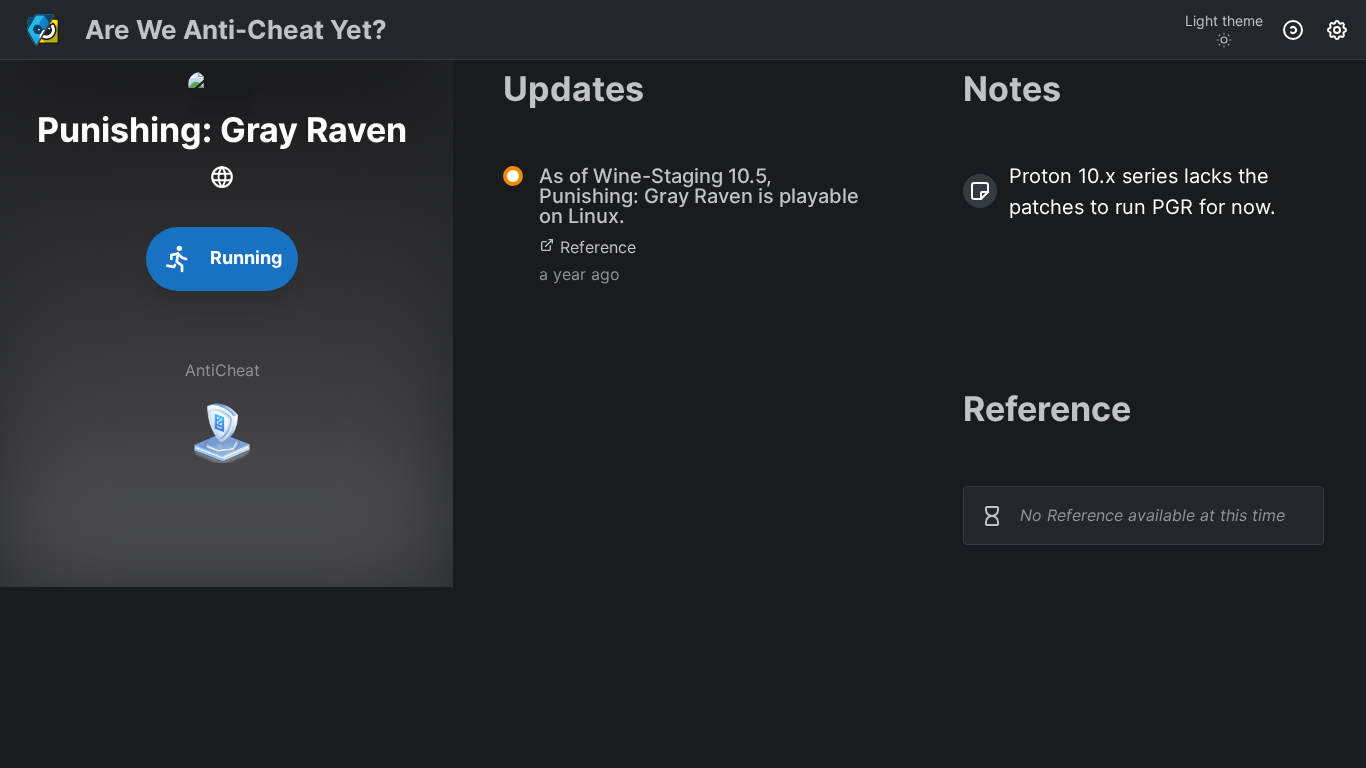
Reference (598, 247)
